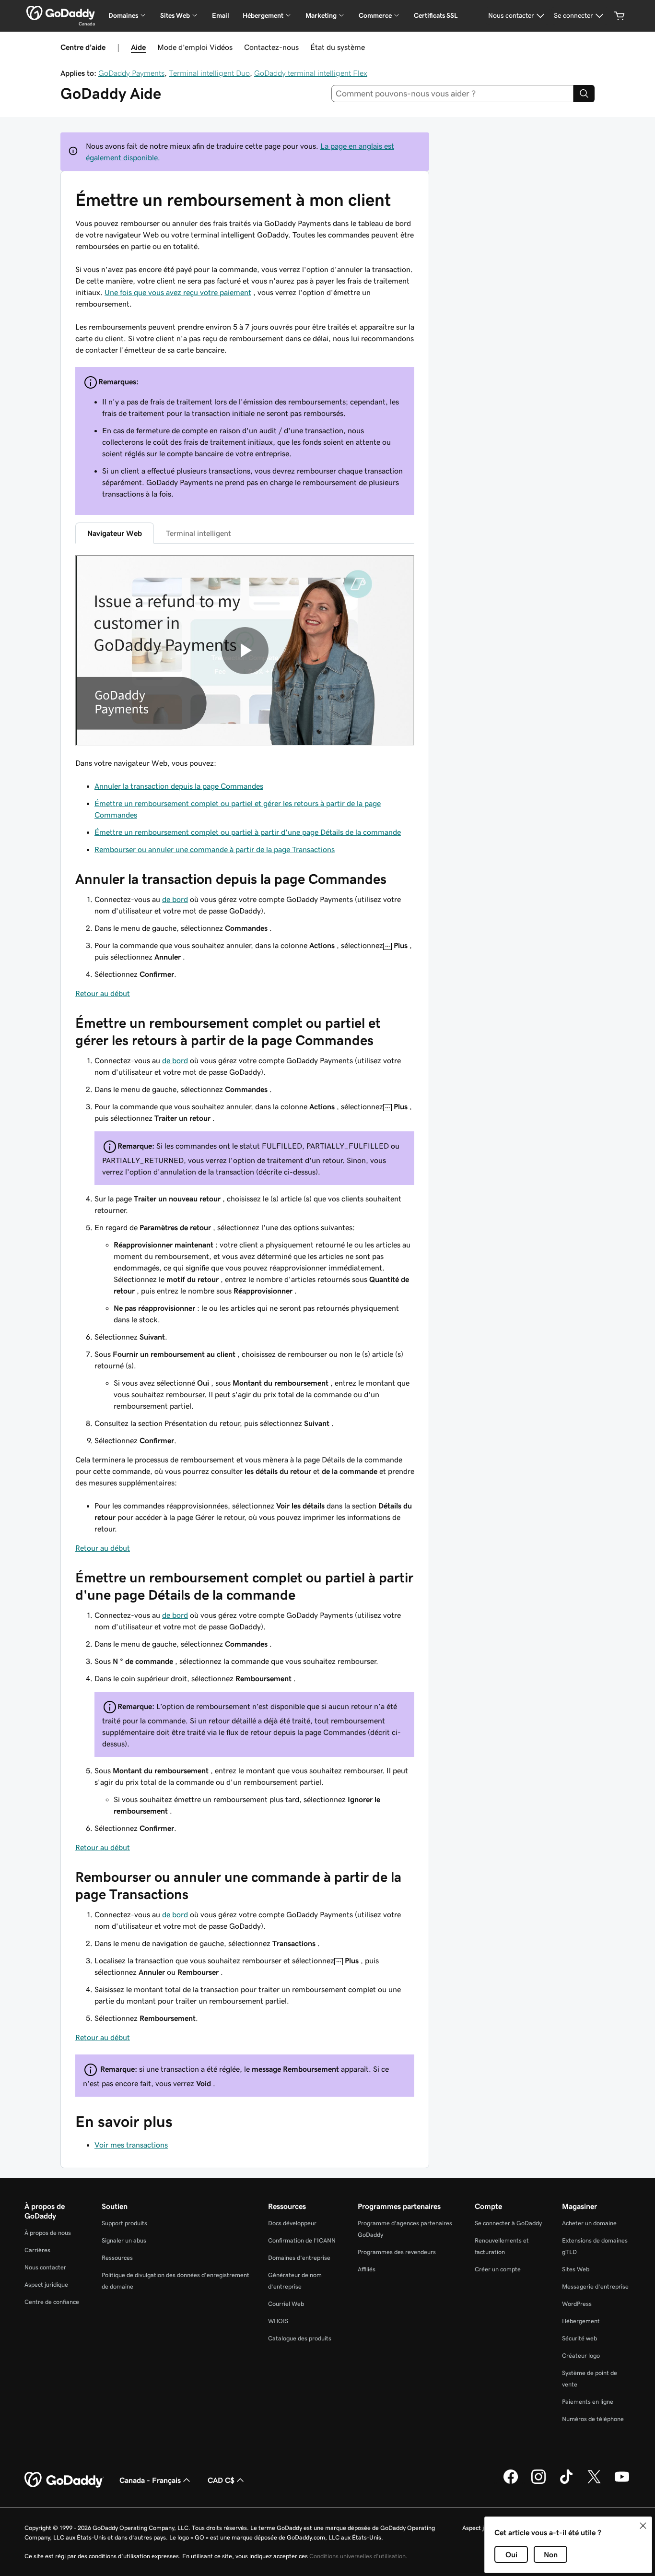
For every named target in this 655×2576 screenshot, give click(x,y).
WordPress (577, 2304)
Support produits (124, 2223)
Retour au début (103, 993)
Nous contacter (45, 2267)
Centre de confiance (52, 2302)
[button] (643, 2526)
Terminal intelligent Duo (209, 73)
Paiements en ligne (588, 2402)
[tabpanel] (245, 1299)
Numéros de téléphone (593, 2419)
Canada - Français (150, 2480)
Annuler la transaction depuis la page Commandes (179, 786)
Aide (138, 47)
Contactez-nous (271, 47)
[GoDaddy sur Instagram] (538, 2482)
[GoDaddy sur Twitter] (594, 2482)
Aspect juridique (46, 2285)
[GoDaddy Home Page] (64, 2480)
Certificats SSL (436, 15)
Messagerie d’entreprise (595, 2286)
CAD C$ (221, 2480)
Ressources (117, 2258)
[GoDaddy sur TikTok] (566, 2482)
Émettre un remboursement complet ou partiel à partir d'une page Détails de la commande (248, 832)
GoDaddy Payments (131, 73)
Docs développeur (292, 2223)
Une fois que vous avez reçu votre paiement (178, 292)
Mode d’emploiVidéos (195, 47)
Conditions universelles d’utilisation (357, 2556)
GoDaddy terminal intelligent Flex (311, 73)
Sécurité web (579, 2338)
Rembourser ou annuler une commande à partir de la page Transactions (215, 849)
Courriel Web (286, 2304)
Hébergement (581, 2321)
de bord (175, 899)
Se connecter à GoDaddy (508, 2223)
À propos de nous (48, 2233)
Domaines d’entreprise (299, 2258)
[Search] (584, 94)
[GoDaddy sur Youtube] (622, 2482)
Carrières (37, 2250)
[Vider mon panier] (620, 16)
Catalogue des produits (300, 2338)
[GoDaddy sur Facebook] (511, 2482)
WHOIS (278, 2321)
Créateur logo (581, 2356)
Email (221, 15)
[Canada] (61, 13)
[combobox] (453, 94)
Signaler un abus (124, 2240)
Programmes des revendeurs (397, 2252)
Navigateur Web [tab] (115, 533)
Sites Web (576, 2269)
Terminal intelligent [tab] (199, 533)
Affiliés (367, 2269)
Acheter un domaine (589, 2223)
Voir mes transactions (131, 2145)
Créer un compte (498, 2269)
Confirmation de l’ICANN (302, 2240)
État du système (338, 47)
